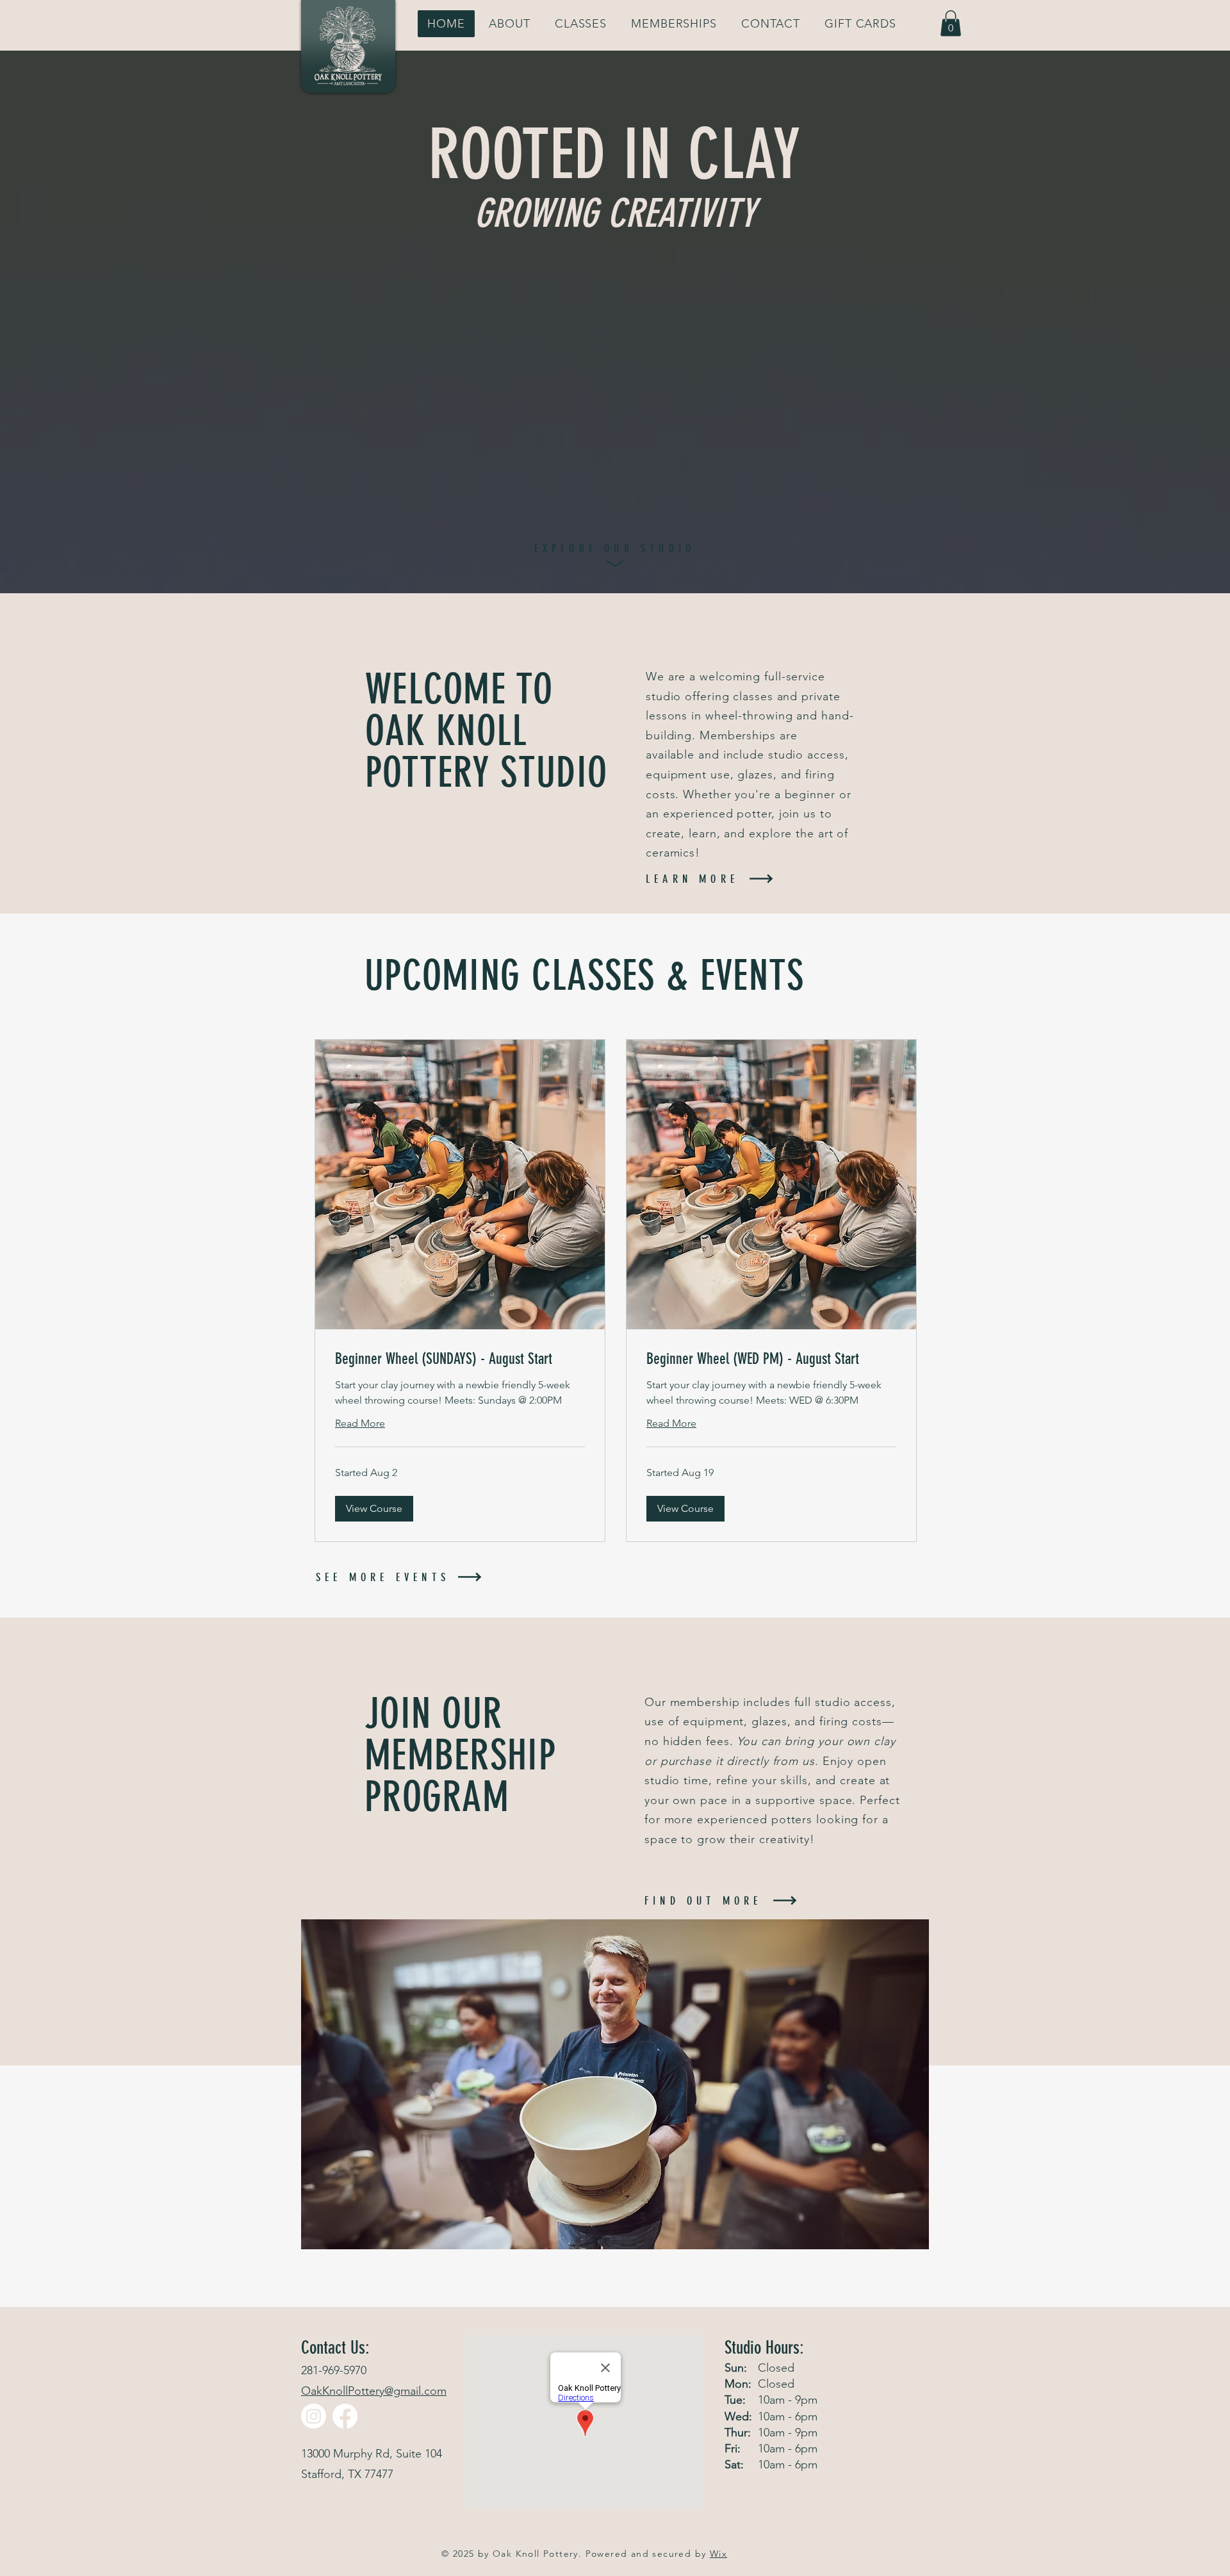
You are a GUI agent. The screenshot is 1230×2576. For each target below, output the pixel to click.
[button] (951, 23)
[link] (460, 1359)
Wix (718, 2554)
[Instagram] (314, 2416)
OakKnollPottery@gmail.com (374, 2391)
